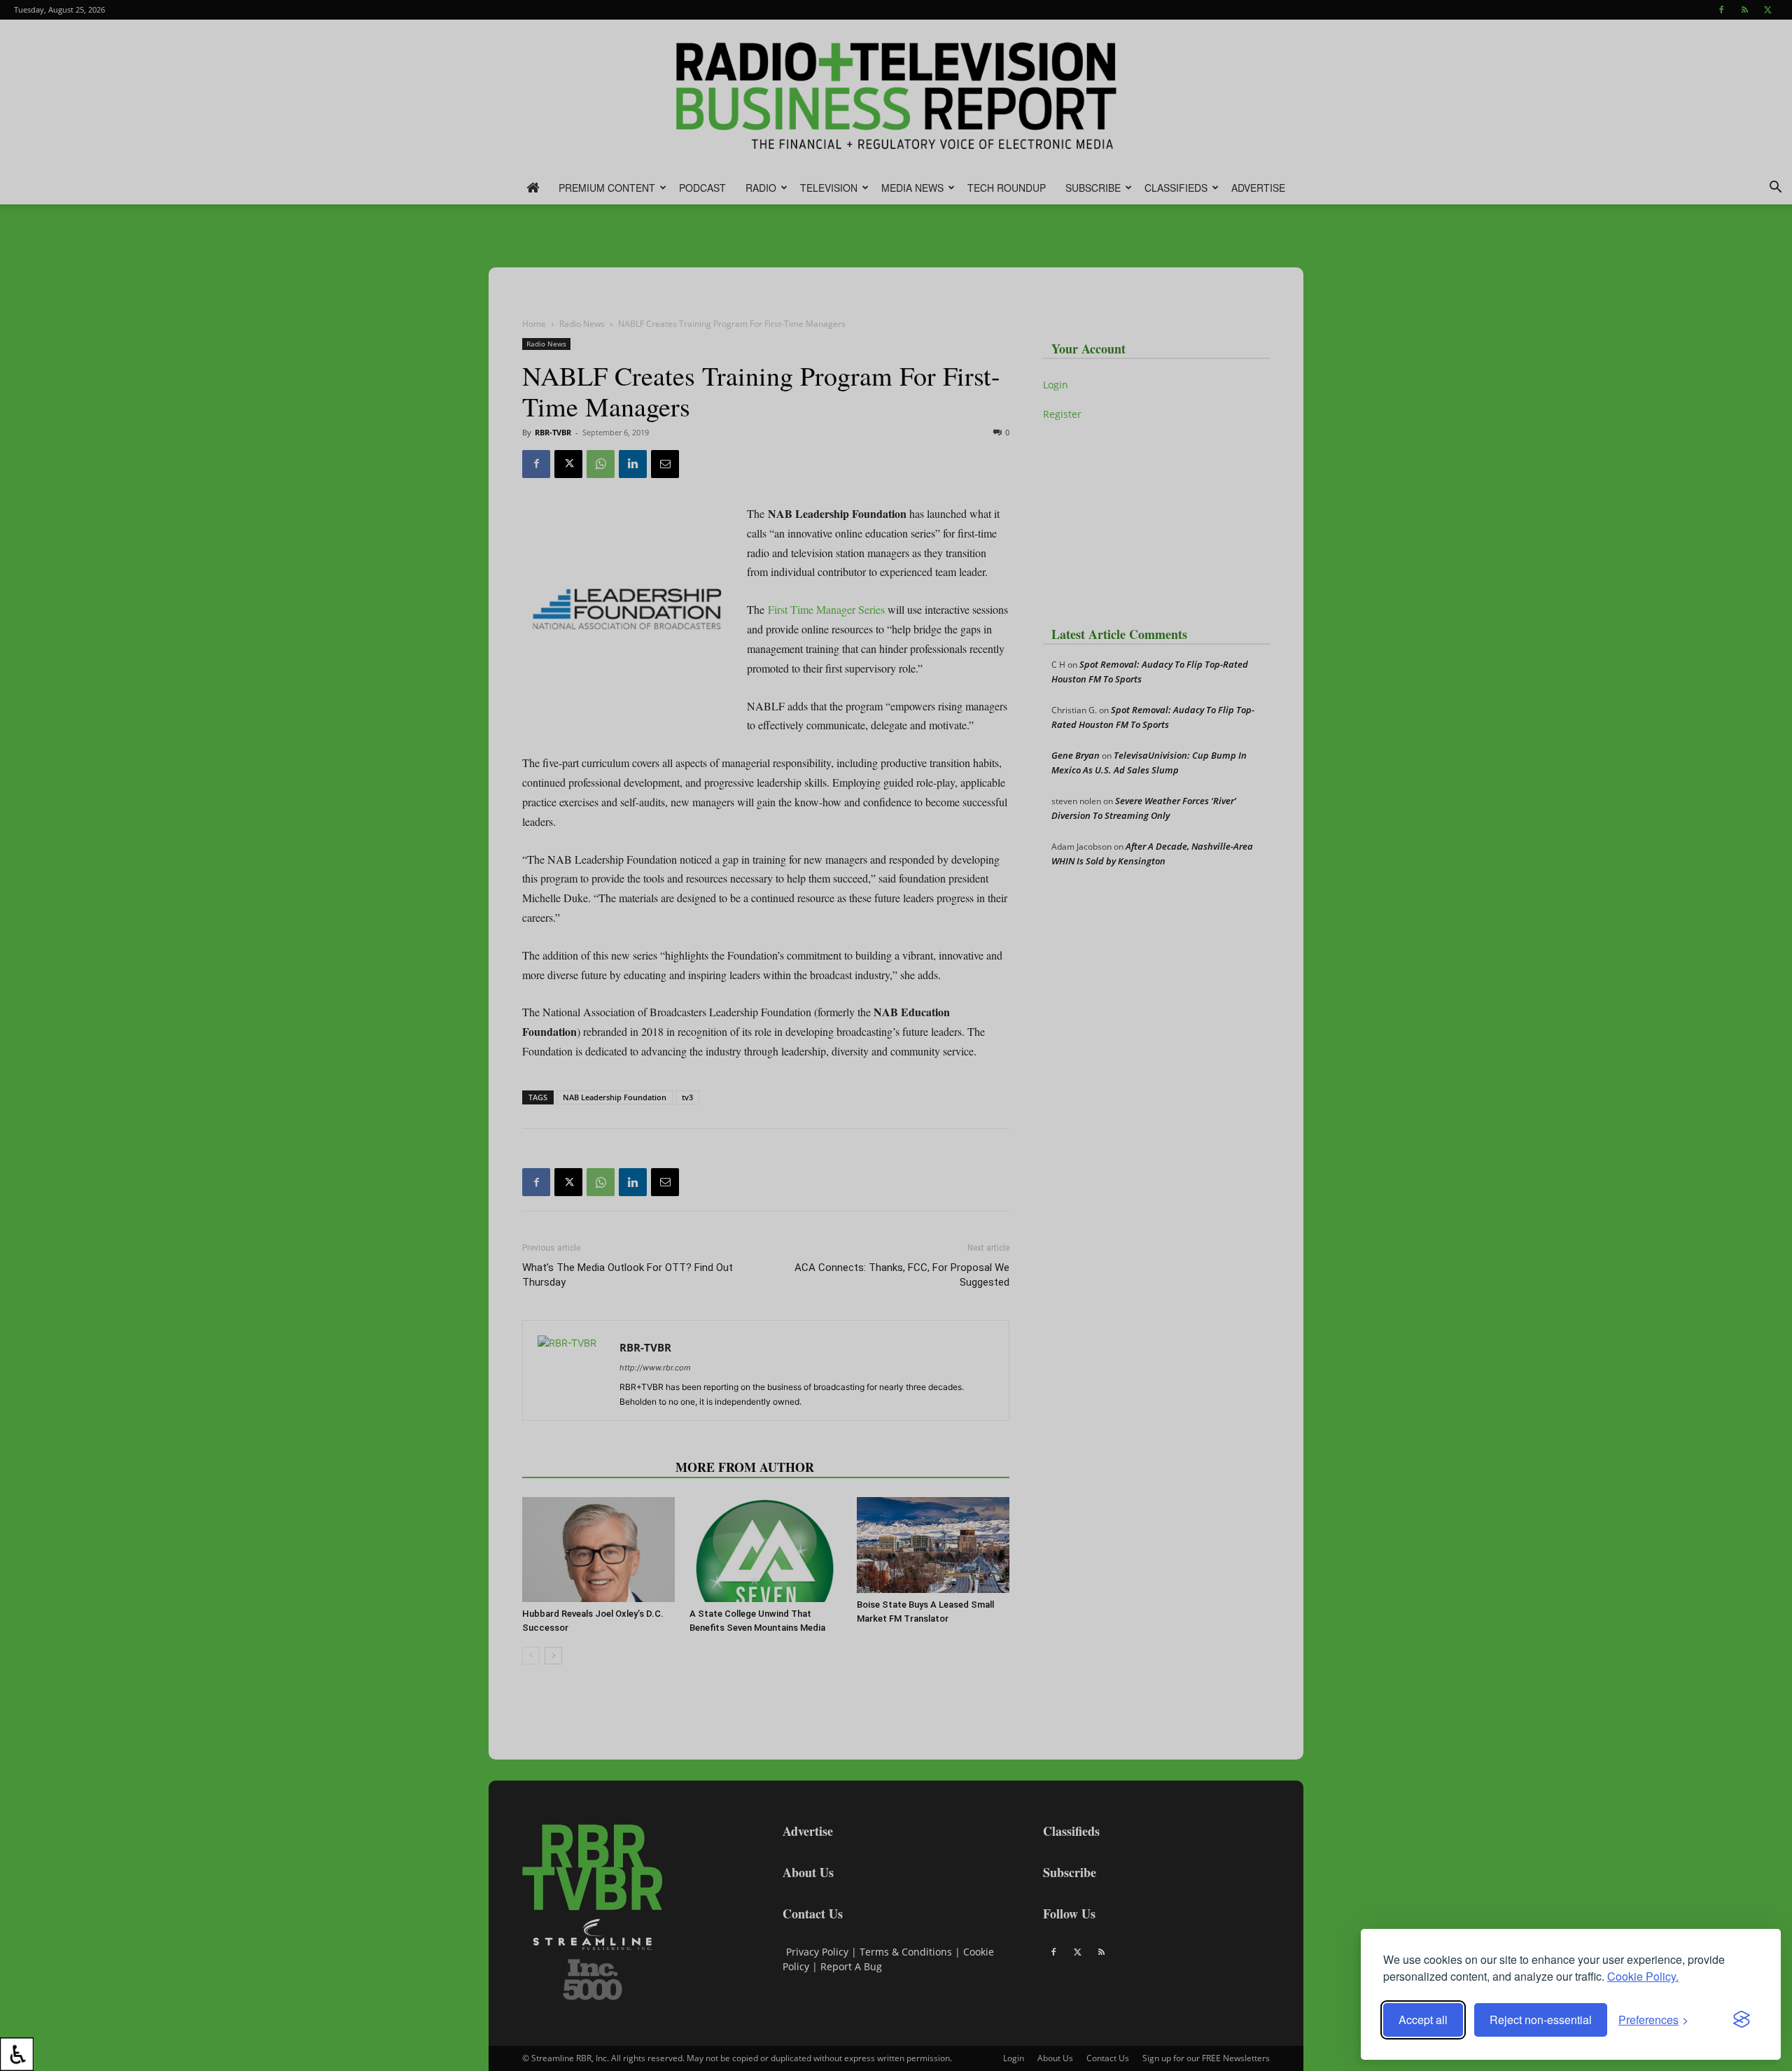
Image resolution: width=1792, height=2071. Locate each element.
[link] (17, 2054)
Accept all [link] (1423, 2020)
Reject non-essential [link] (1541, 2020)
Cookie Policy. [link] (1643, 1976)
